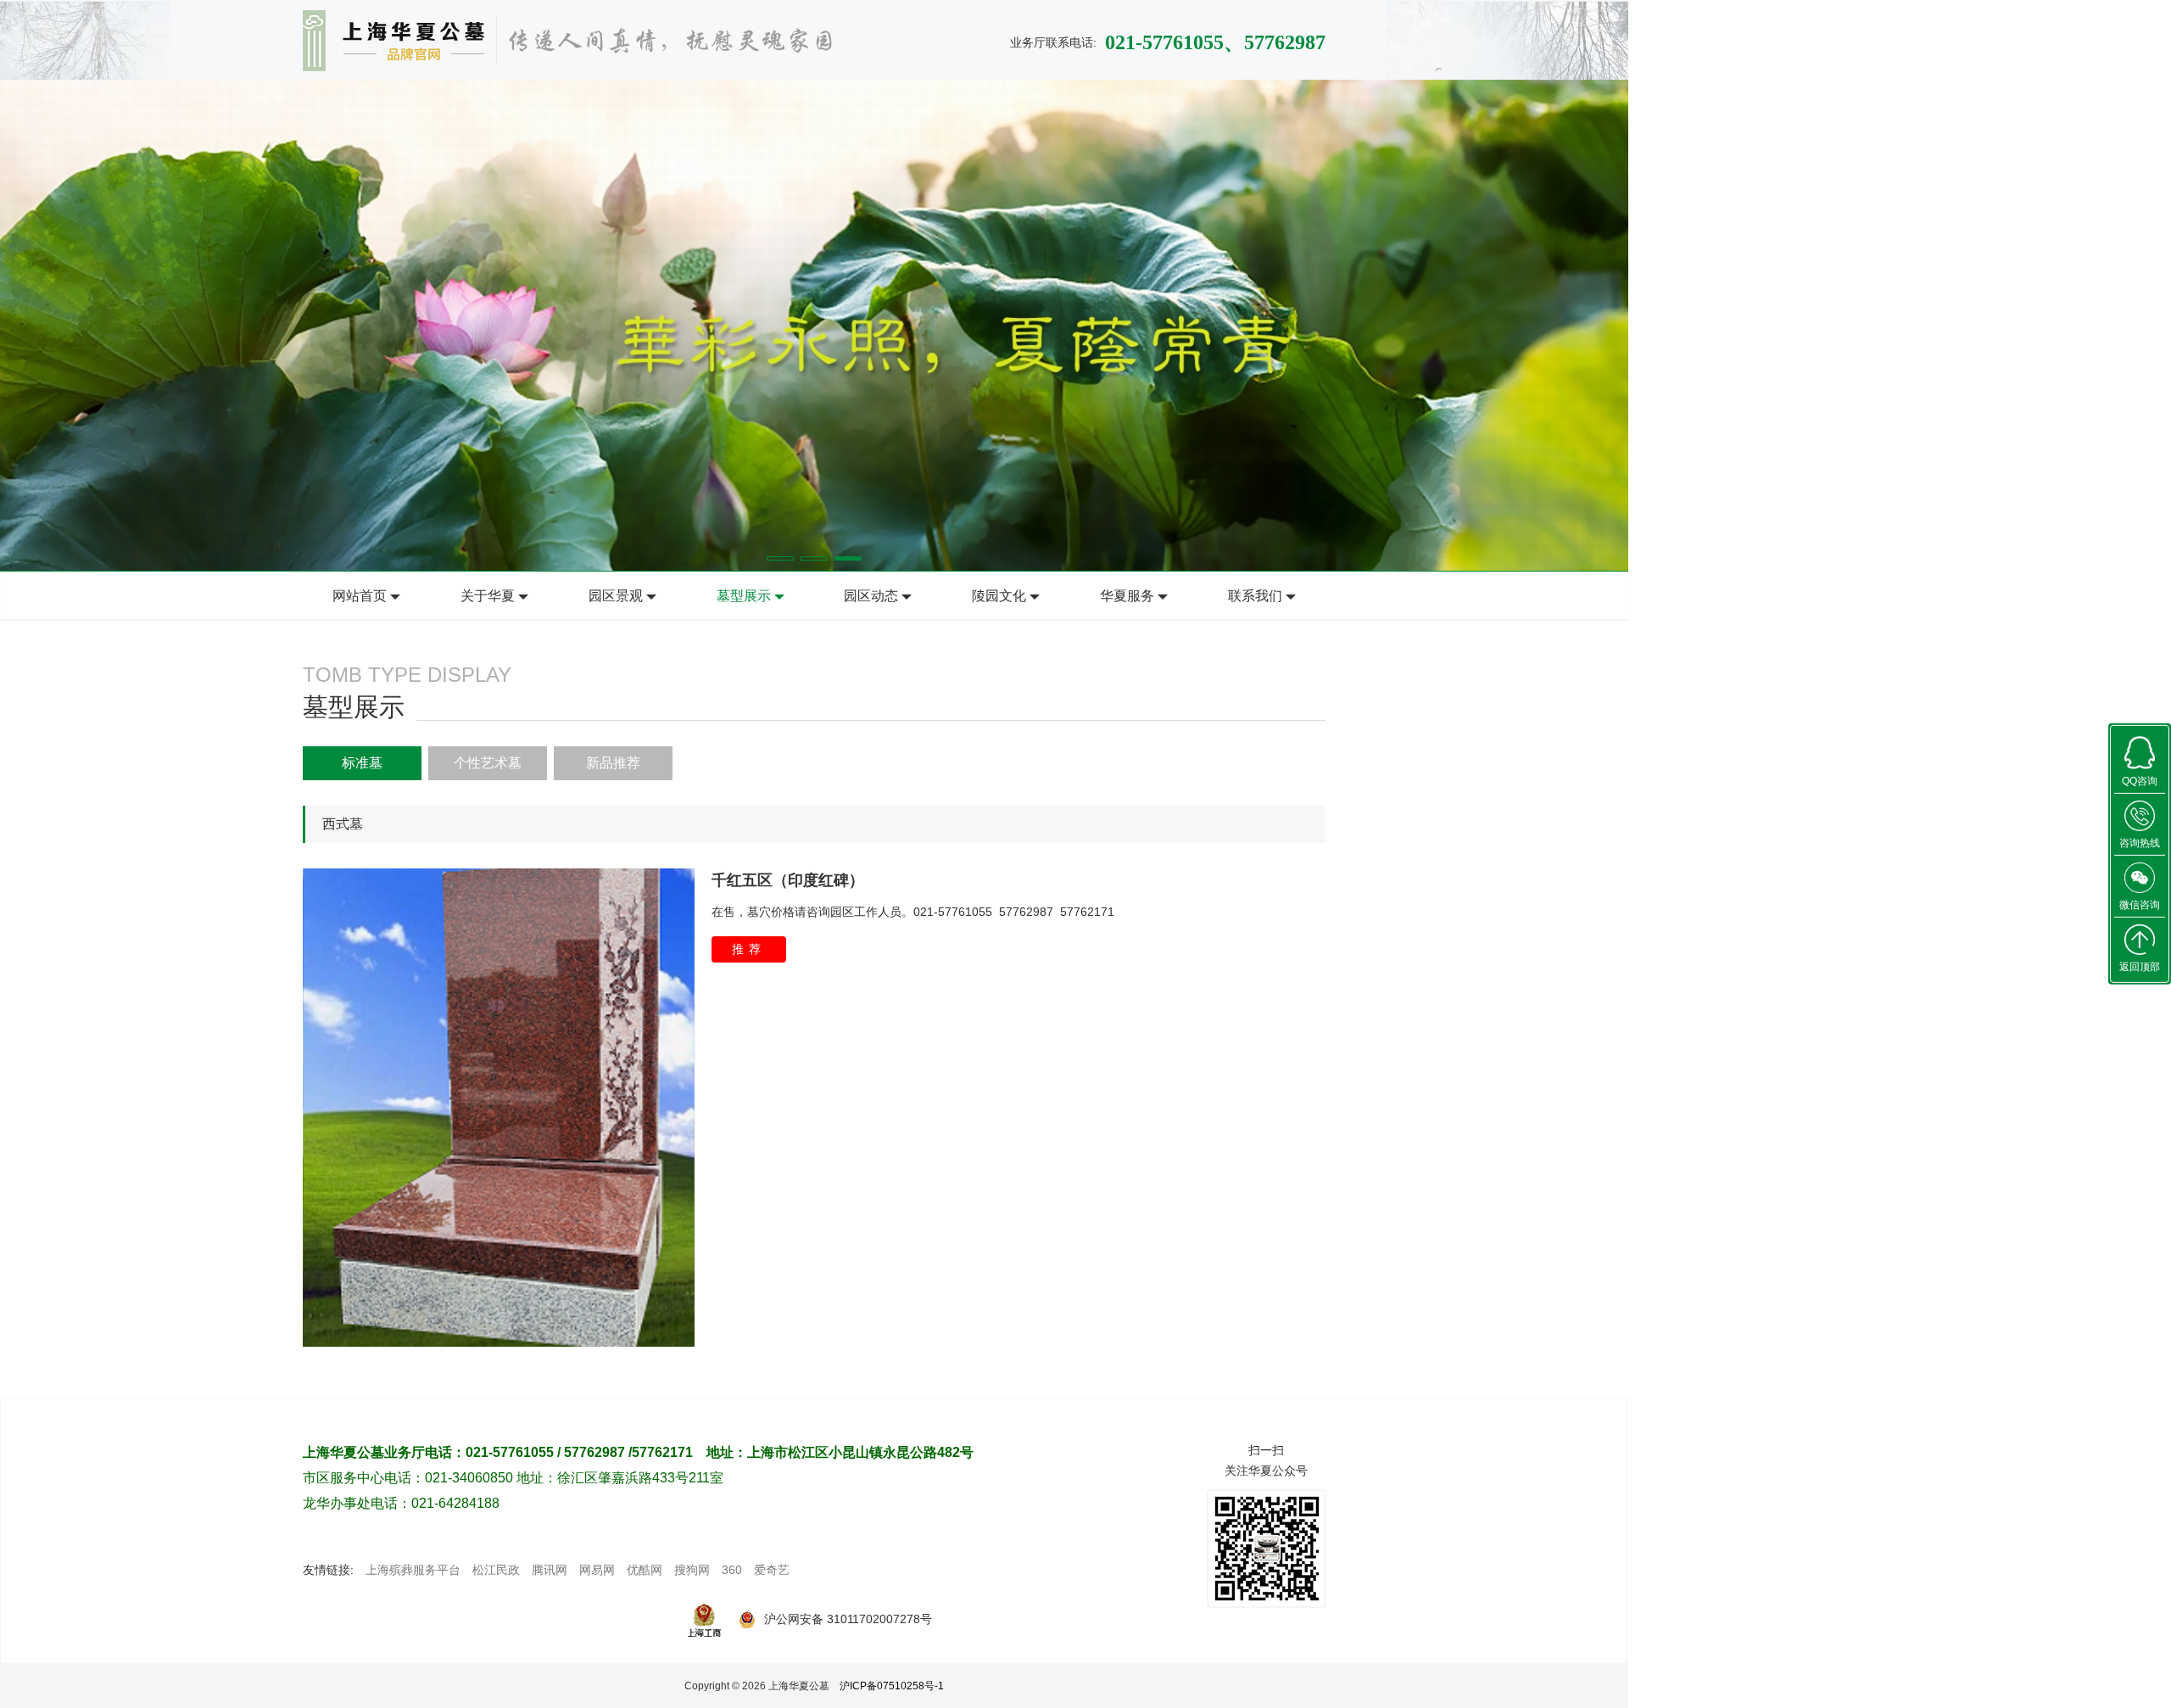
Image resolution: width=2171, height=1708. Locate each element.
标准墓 (362, 763)
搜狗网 (692, 1570)
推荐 (749, 949)
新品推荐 (613, 763)
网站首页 (360, 596)
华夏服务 (1127, 596)
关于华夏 (488, 596)
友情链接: (328, 1570)
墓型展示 (744, 596)
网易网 (597, 1570)
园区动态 (871, 596)
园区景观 (616, 596)
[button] (780, 558)
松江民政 (496, 1570)
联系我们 (1255, 596)
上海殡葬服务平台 (413, 1570)
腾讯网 (550, 1570)
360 (732, 1570)
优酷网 (645, 1570)
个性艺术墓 (488, 763)
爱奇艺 (772, 1570)
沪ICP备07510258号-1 (892, 1686)
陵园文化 (999, 596)
